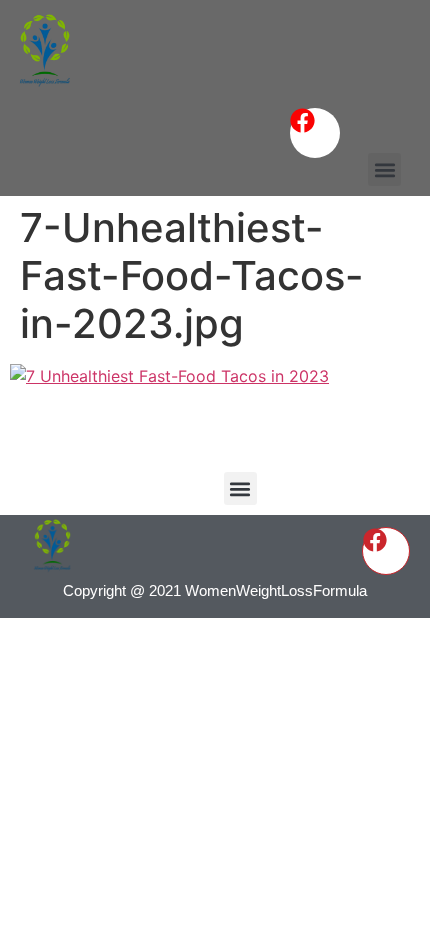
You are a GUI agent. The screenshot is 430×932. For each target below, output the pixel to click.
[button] (384, 169)
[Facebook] (315, 133)
